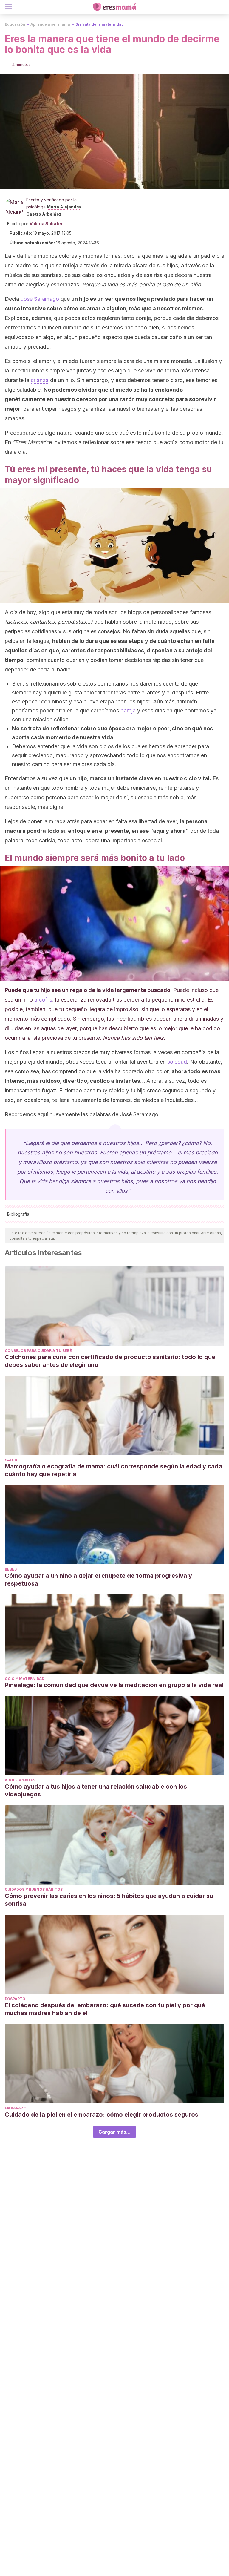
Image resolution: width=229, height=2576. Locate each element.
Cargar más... (114, 2132)
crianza (40, 380)
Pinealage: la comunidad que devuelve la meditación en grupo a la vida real (114, 1685)
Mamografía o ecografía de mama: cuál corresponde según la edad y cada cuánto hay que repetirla (113, 1470)
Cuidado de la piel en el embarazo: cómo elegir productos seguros (102, 2115)
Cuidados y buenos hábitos (34, 1889)
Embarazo (16, 2108)
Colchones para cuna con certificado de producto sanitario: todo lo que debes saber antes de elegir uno (110, 1361)
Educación (15, 24)
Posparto (15, 1999)
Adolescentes (20, 1780)
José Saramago (40, 299)
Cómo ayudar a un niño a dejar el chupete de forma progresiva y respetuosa (98, 1580)
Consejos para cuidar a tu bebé (38, 1351)
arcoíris (43, 1000)
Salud (11, 1460)
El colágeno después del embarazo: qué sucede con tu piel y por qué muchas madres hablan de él (105, 2009)
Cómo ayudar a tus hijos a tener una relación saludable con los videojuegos (96, 1790)
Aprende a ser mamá (50, 24)
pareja (127, 710)
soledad (177, 1062)
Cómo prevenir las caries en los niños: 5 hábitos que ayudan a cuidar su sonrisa (109, 1900)
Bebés (11, 1569)
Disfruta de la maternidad (100, 24)
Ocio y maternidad (25, 1679)
